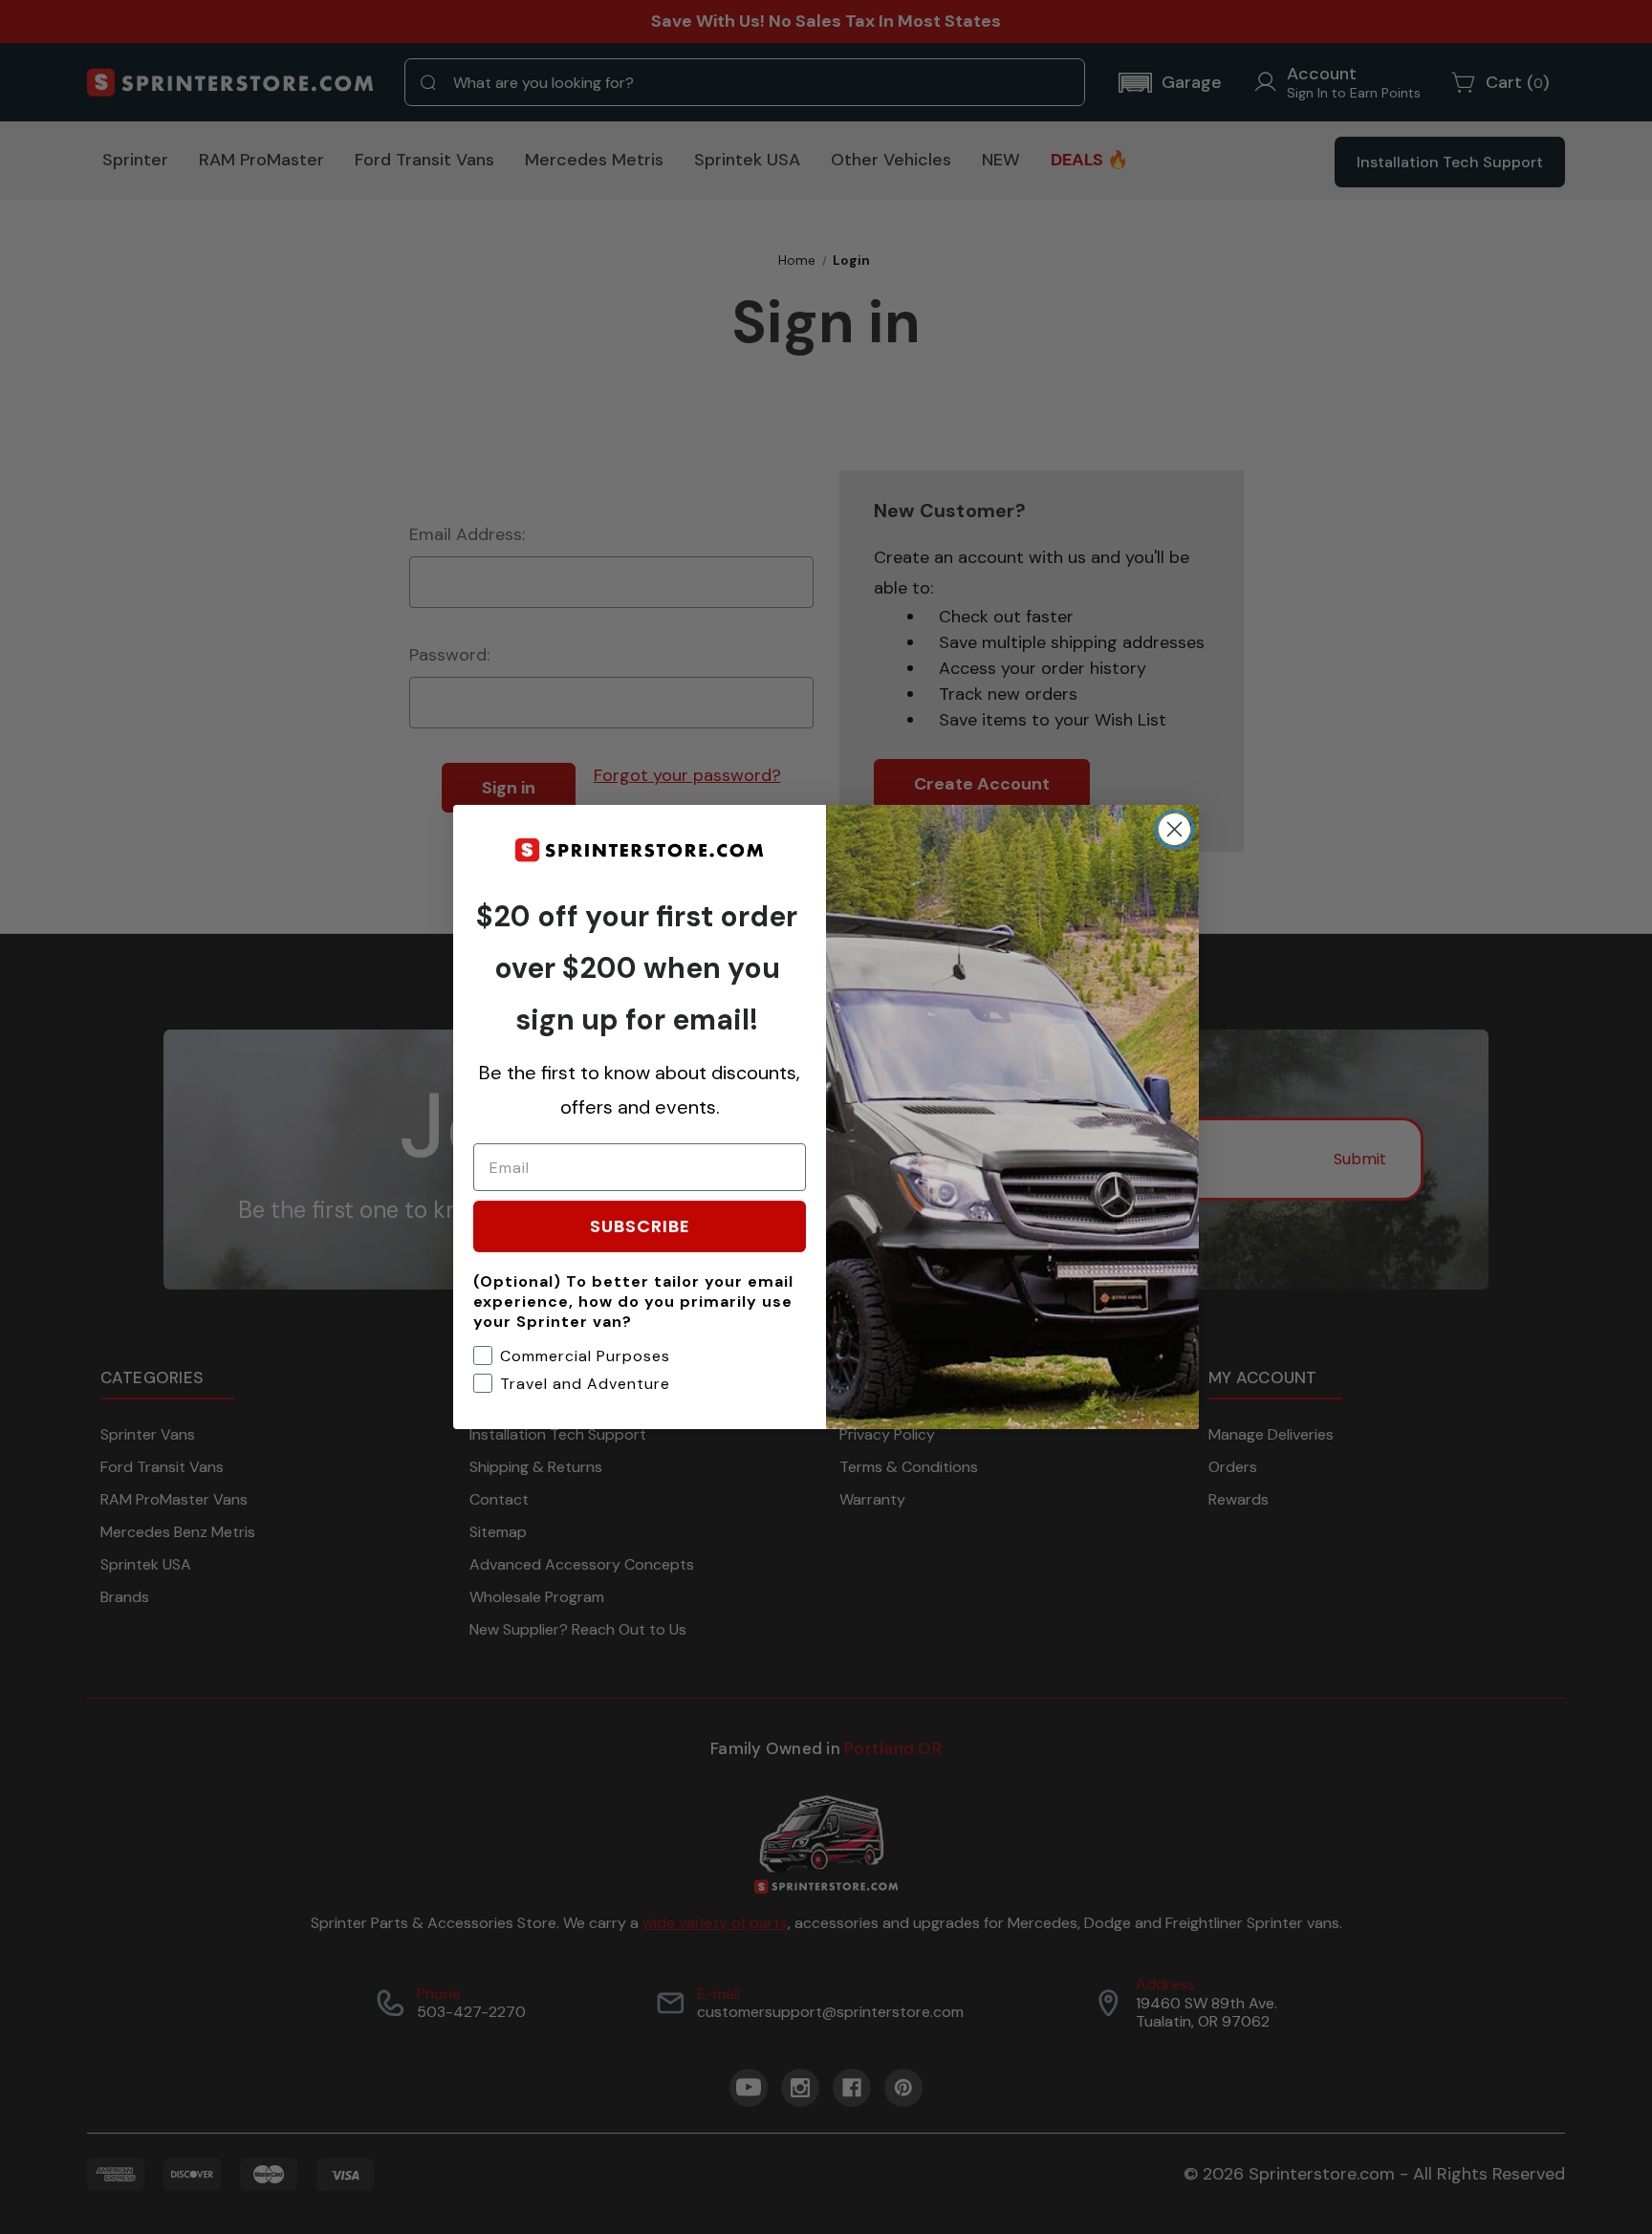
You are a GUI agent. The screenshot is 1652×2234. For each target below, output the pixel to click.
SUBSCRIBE (640, 1226)
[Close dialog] (1174, 829)
